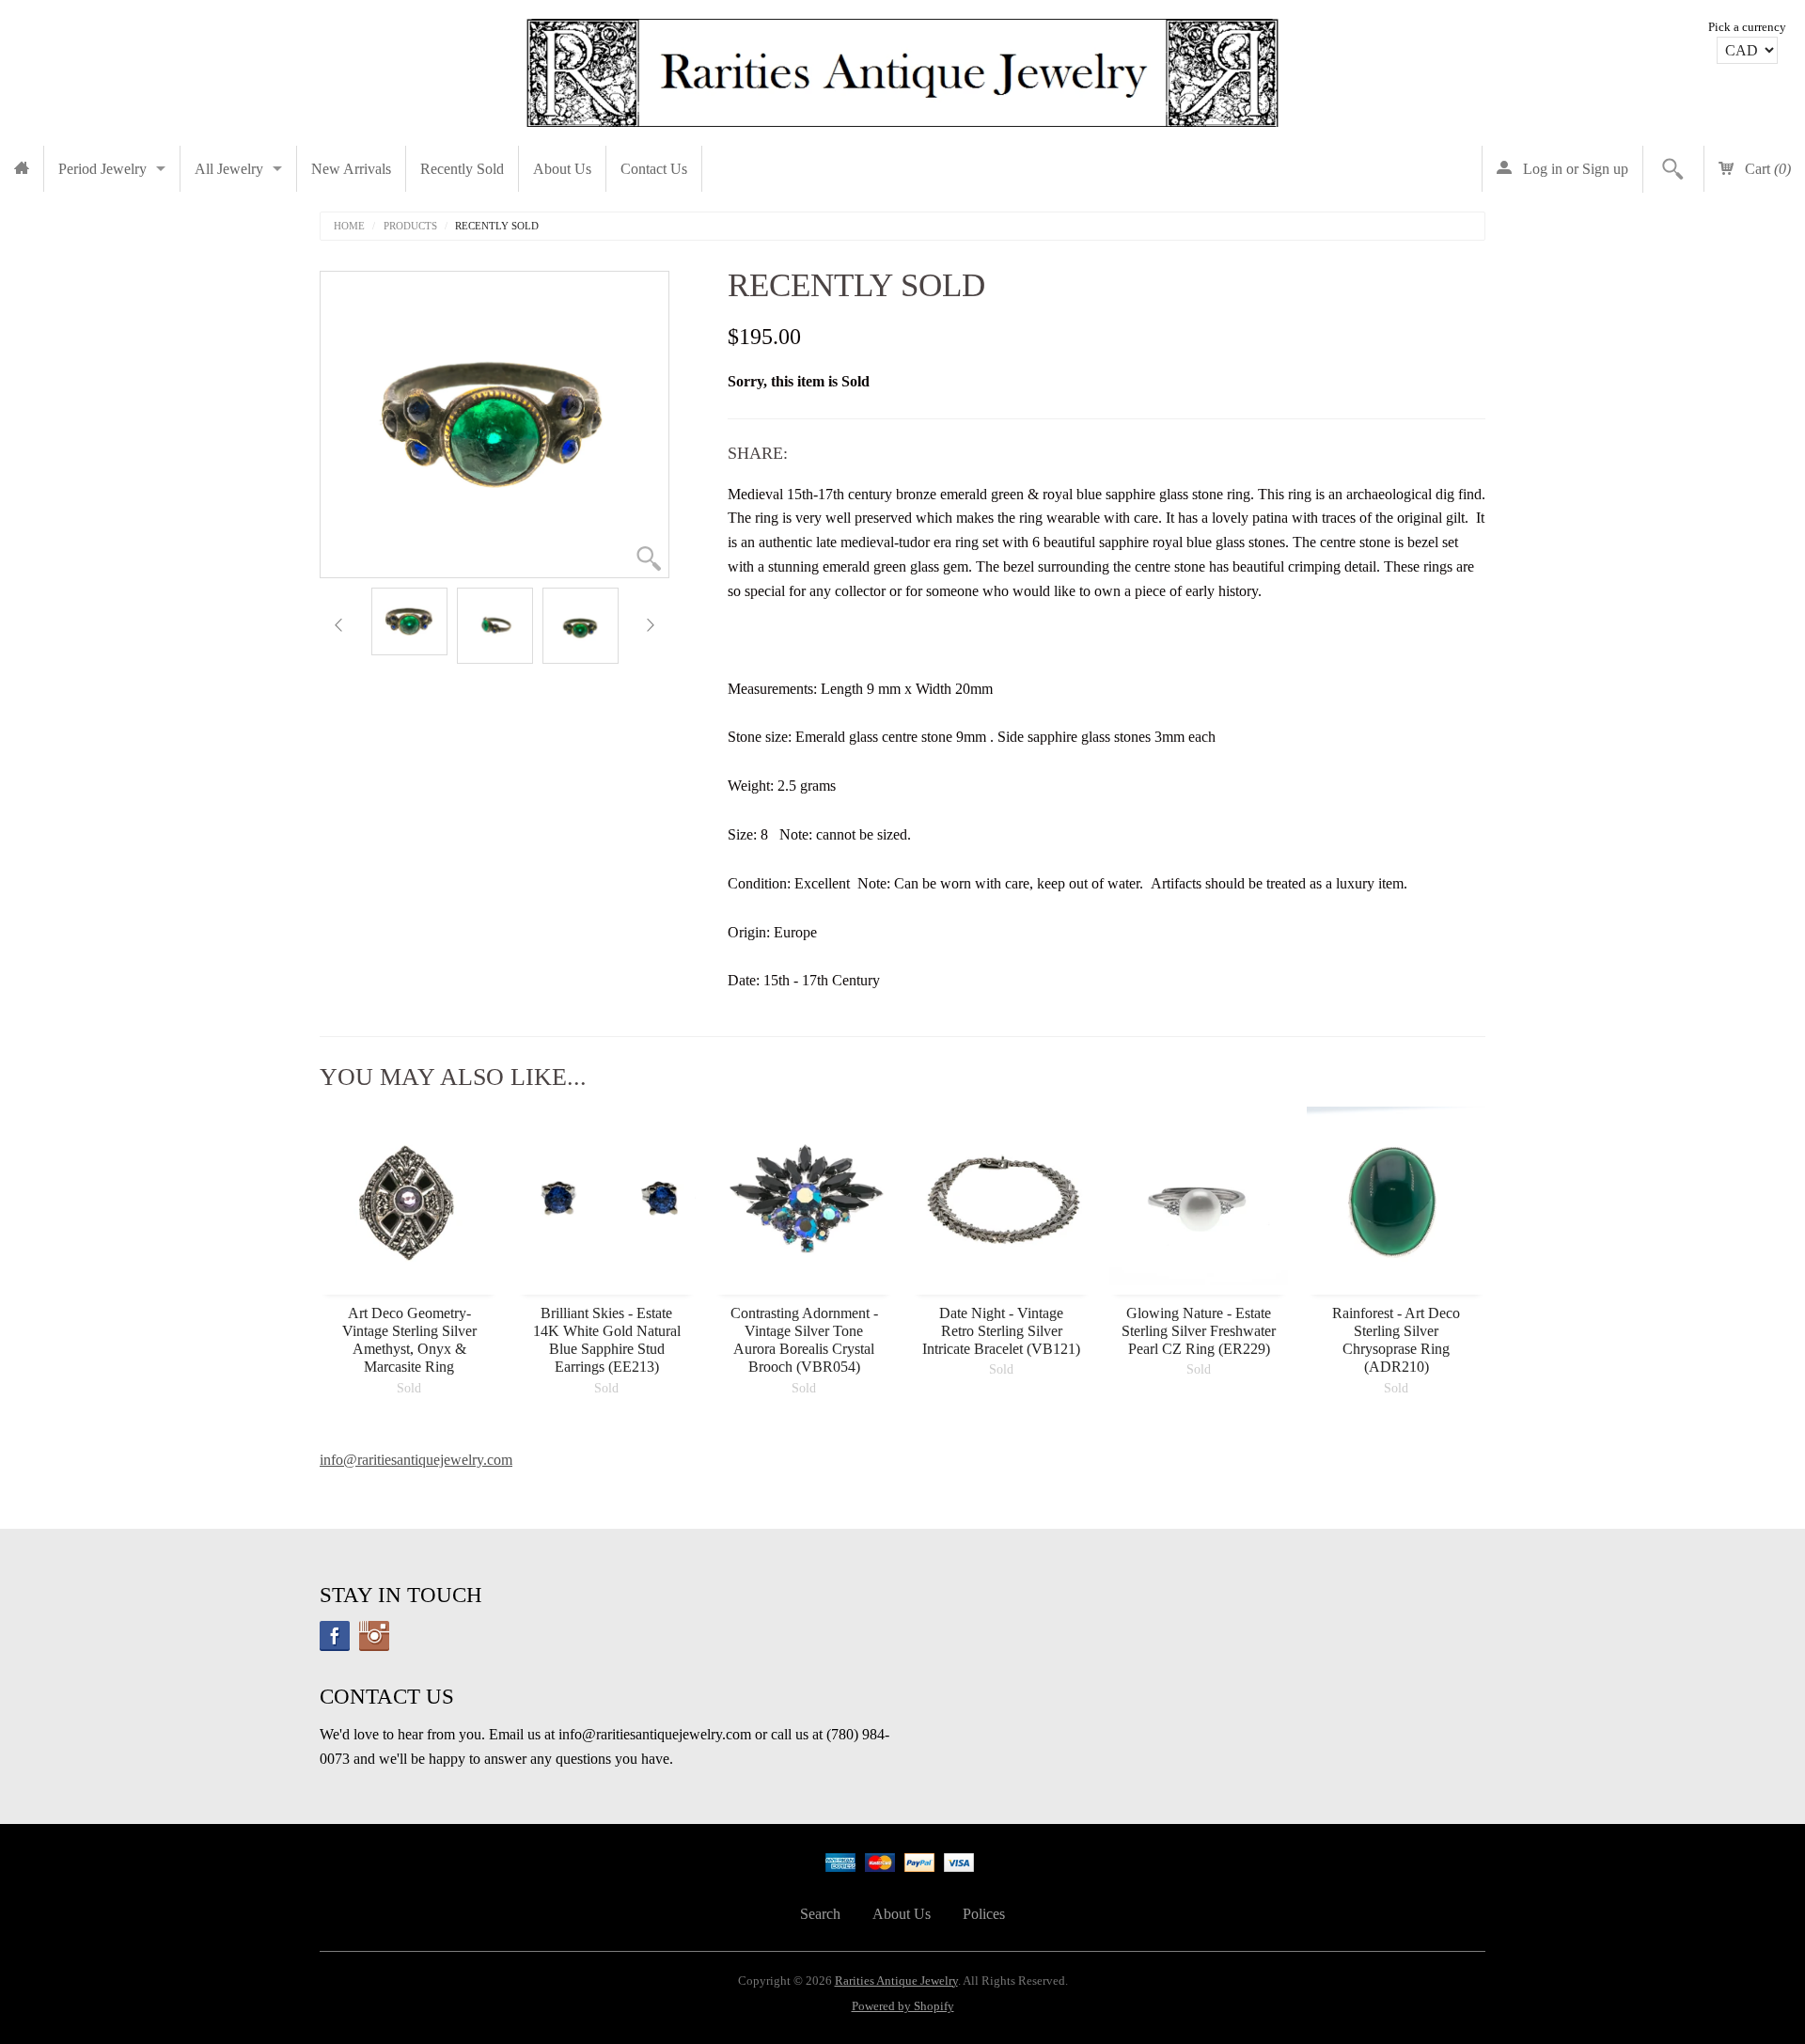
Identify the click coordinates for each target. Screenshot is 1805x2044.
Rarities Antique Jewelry (896, 1981)
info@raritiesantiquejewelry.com (416, 1460)
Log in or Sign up (1574, 169)
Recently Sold (462, 169)
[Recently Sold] (409, 621)
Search (820, 1914)
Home (349, 226)
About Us (562, 169)
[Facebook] (335, 1636)
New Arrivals (351, 169)
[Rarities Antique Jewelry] (902, 68)
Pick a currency (1747, 27)
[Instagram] (374, 1636)
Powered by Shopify (903, 2006)
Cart (1766, 169)
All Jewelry (229, 169)
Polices (984, 1914)
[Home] (22, 169)
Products (410, 226)
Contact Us (654, 169)
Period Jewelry (102, 169)
